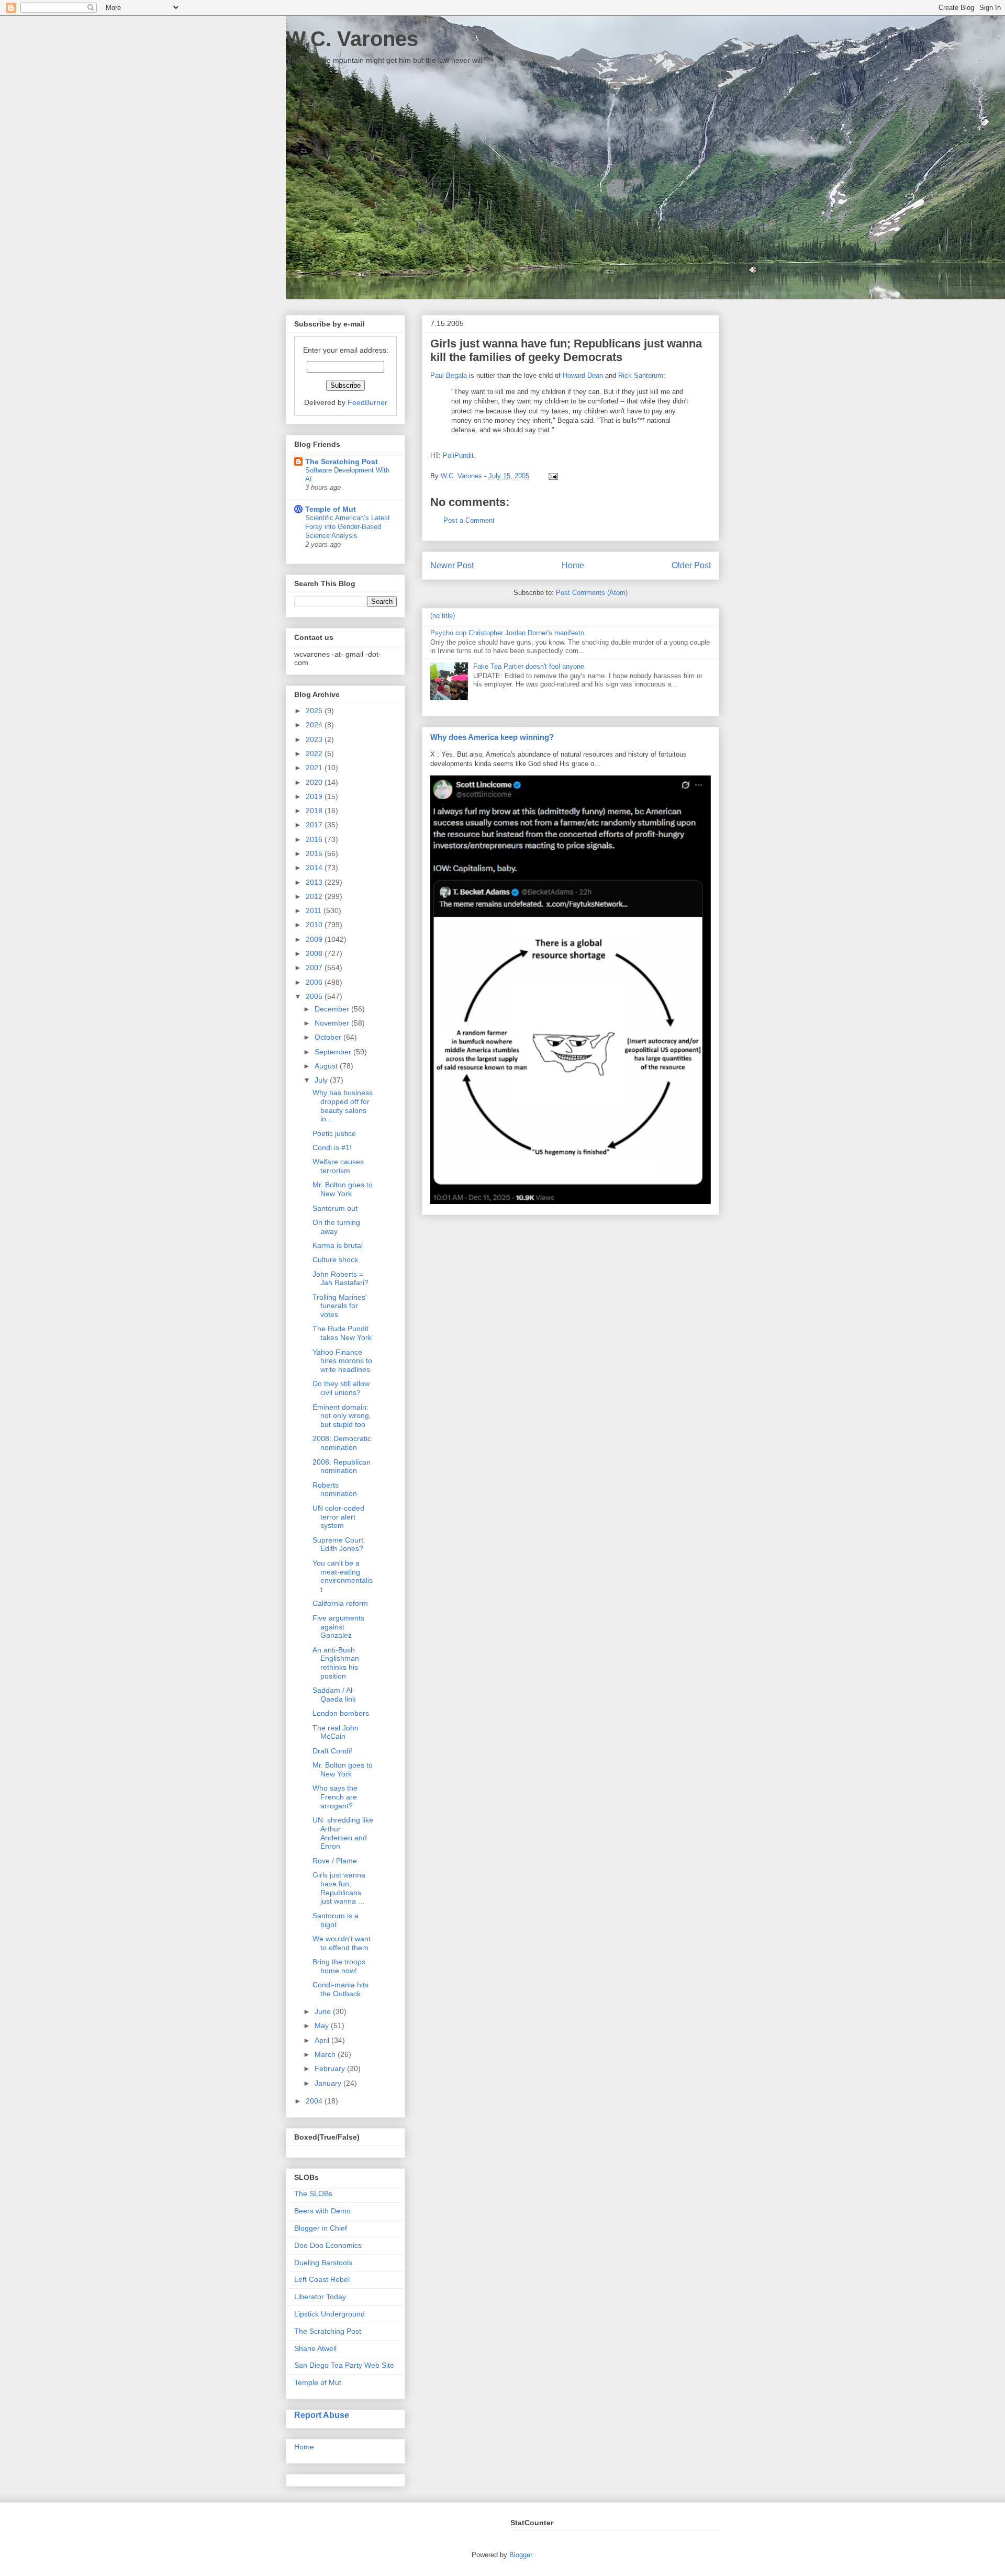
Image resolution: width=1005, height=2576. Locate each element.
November (333, 1023)
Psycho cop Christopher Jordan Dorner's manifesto (507, 633)
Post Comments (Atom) (592, 593)
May (323, 2026)
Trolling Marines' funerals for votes (340, 1306)
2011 (315, 910)
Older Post (691, 565)
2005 (315, 996)
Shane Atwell (315, 2348)
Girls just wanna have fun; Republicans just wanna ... (339, 1888)
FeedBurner (367, 402)
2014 (315, 868)
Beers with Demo (322, 2211)
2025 (315, 711)
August (327, 1066)
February (331, 2068)
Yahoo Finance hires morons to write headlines (342, 1361)
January (329, 2083)
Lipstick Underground (330, 2314)
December (333, 1009)
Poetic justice (334, 1133)
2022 (315, 753)
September (334, 1052)
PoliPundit (458, 455)
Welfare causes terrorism (338, 1166)
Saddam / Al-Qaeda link (334, 1695)
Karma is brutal (338, 1245)
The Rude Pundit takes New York (342, 1333)
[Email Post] (551, 476)
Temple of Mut (331, 509)
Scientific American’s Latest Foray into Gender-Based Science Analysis (348, 527)
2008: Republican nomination (342, 1466)
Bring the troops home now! (339, 1966)
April (323, 2040)
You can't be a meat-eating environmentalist (343, 1576)
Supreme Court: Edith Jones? (339, 1544)
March (326, 2054)
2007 (315, 968)
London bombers (341, 1713)
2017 (315, 825)
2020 (315, 782)
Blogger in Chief (321, 2228)
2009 (315, 939)
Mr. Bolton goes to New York (343, 1189)
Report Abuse (322, 2415)
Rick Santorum (641, 375)
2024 (315, 725)
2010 (315, 925)
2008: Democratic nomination (342, 1443)
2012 (315, 896)
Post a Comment (469, 520)
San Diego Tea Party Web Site (344, 2365)
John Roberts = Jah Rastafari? (340, 1279)
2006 (315, 982)
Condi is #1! (332, 1148)
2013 (315, 882)
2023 (315, 739)
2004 (315, 2101)
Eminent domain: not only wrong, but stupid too (342, 1416)
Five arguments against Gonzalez (338, 1627)
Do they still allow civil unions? (341, 1388)
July (322, 1080)
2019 (315, 796)
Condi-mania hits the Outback (340, 1989)
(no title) (443, 616)
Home (573, 565)
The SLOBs (313, 2193)
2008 (315, 953)
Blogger (521, 2555)
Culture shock (335, 1259)
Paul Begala (449, 375)
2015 (315, 853)
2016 (315, 839)
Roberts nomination (335, 1489)
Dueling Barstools (323, 2263)
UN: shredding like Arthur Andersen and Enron (343, 1833)
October (329, 1037)
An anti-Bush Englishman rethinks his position (336, 1663)
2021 (315, 768)
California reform (340, 1603)
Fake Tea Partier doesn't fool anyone (529, 666)
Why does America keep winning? (492, 737)
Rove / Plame (335, 1861)
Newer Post (452, 565)
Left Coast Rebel (322, 2279)
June (324, 2011)
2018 (315, 811)
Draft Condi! (332, 1751)
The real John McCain (336, 1732)
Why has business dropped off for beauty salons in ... (343, 1106)
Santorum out (335, 1208)
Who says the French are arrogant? (335, 1797)
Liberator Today (320, 2297)
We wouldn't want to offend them (342, 1943)
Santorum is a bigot (336, 1920)
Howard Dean (583, 375)
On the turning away (336, 1227)
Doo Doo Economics (328, 2245)
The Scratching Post (342, 462)
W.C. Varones (352, 39)
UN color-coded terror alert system (338, 1517)
